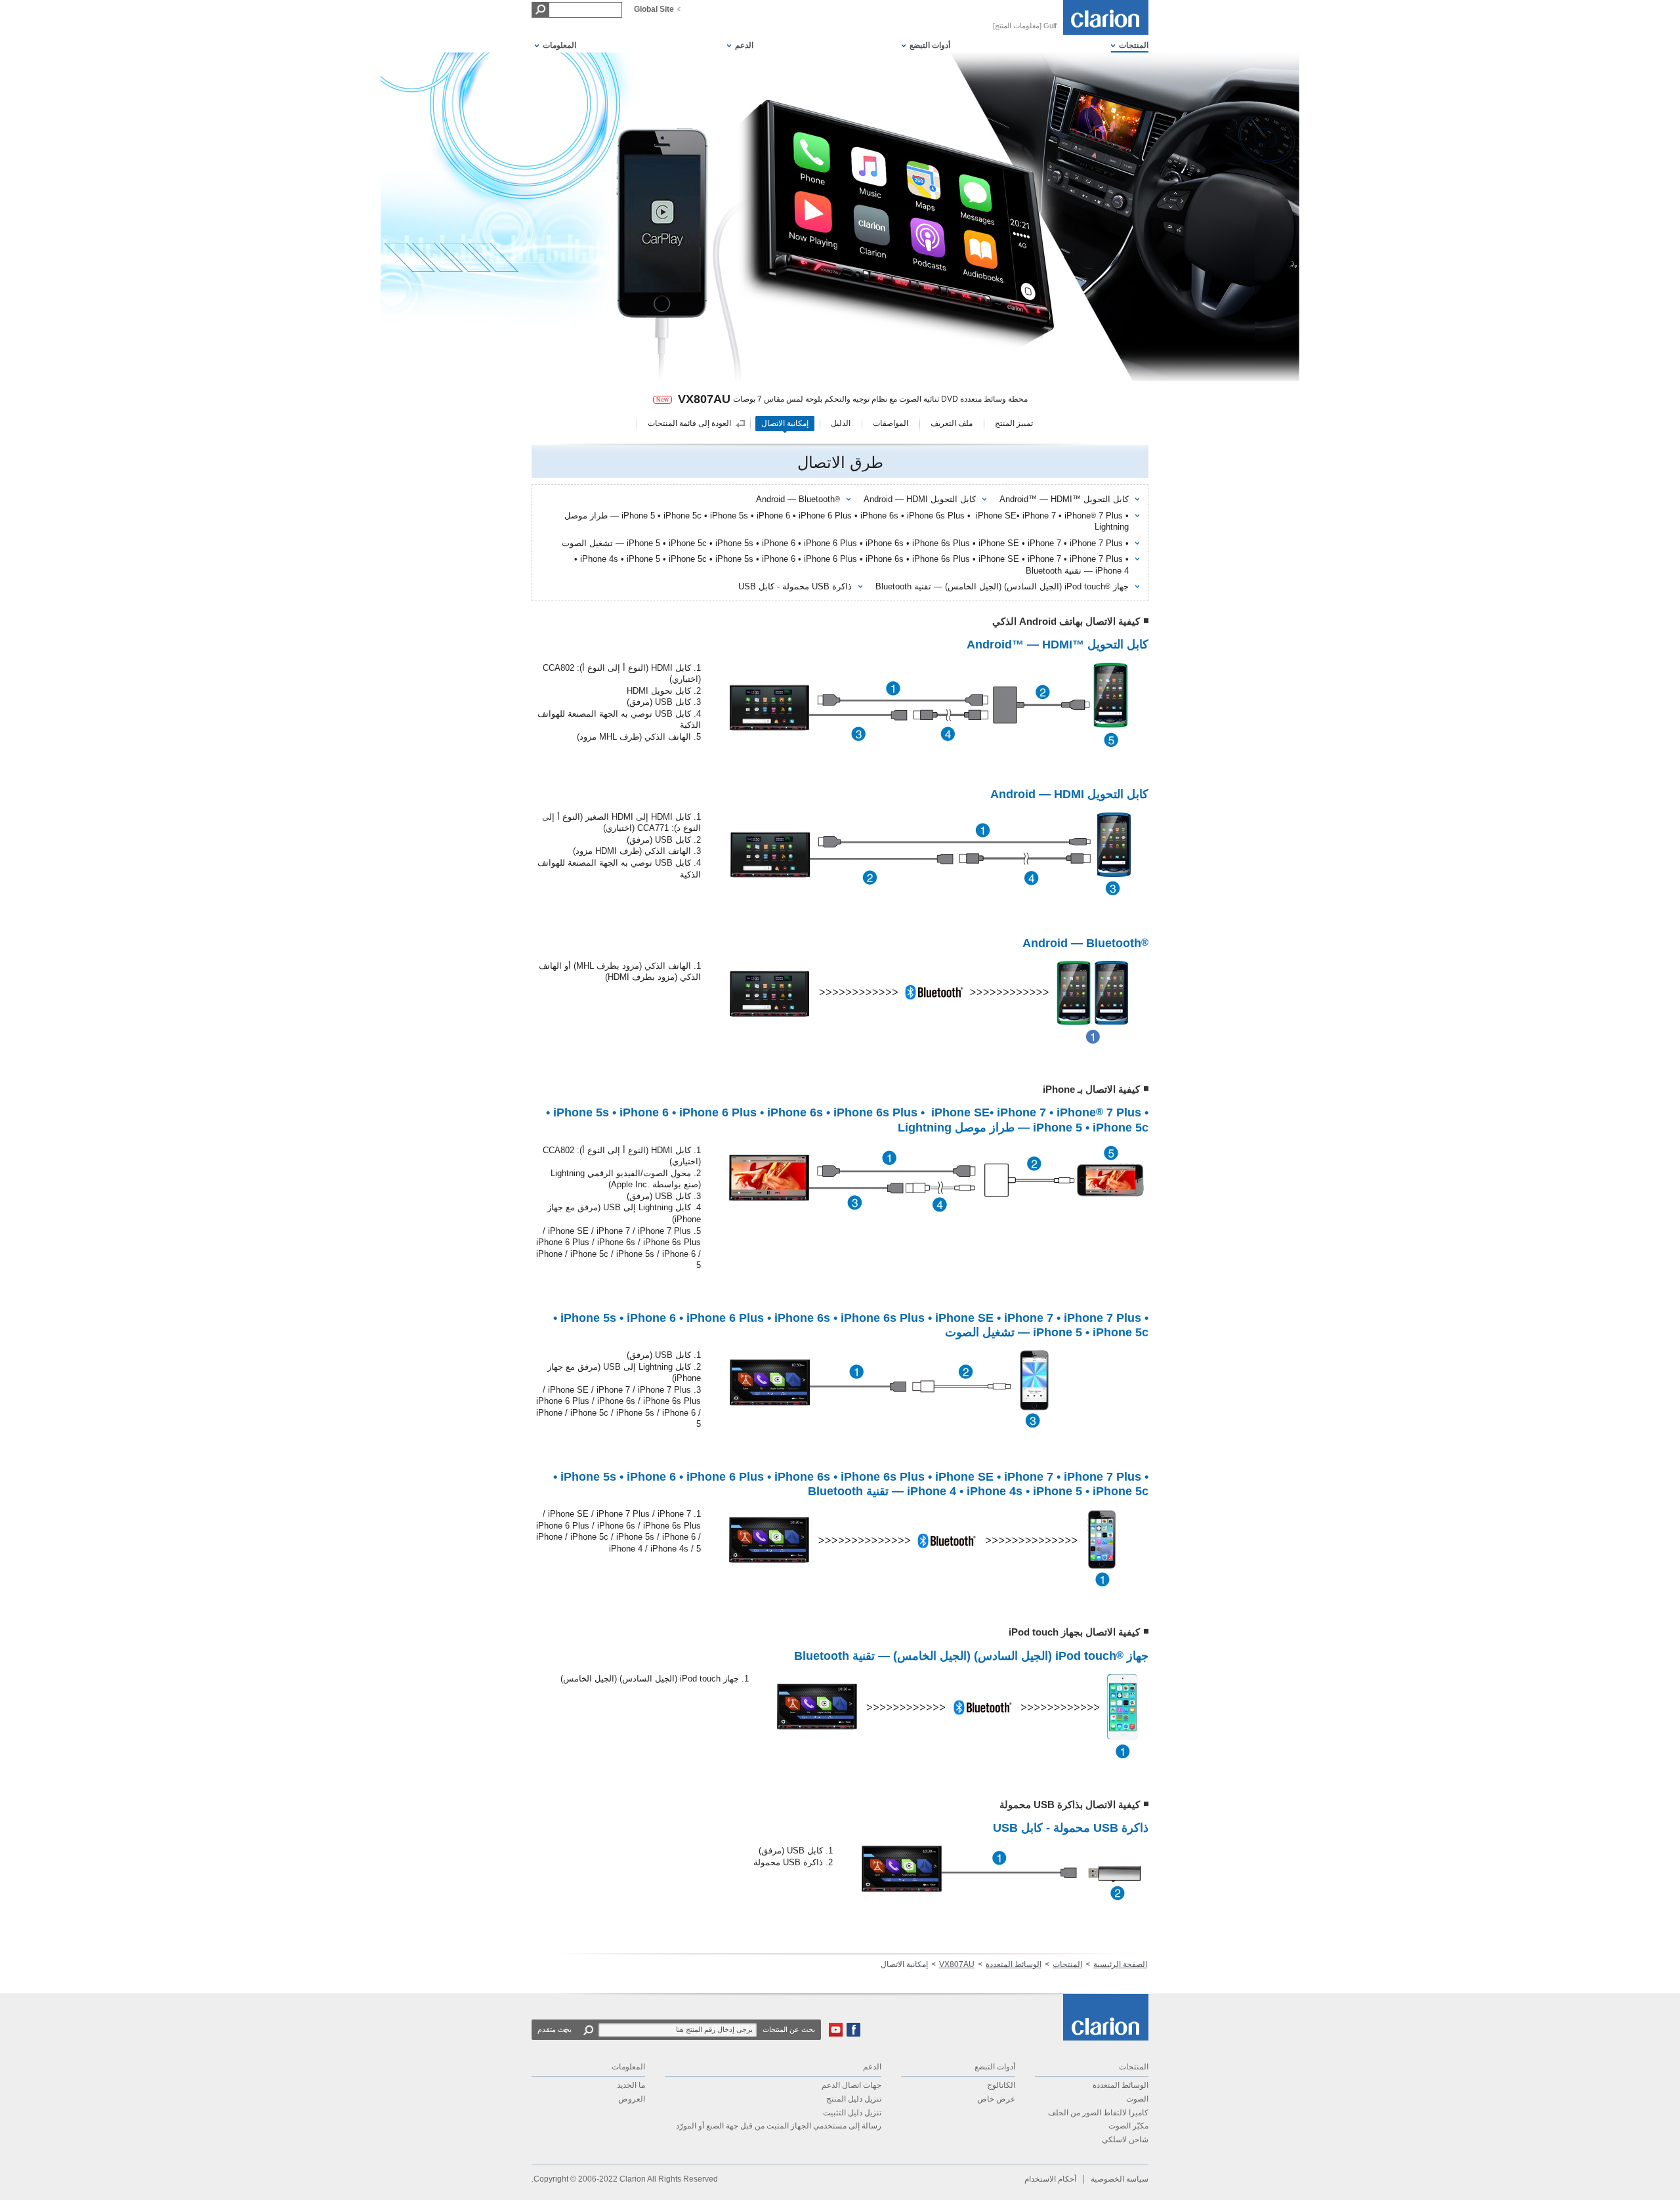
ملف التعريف (952, 423)
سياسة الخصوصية (1120, 2179)
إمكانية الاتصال (785, 423)
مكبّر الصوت (1128, 2126)
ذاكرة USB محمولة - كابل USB (795, 586)
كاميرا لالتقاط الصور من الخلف (1098, 2113)
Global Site (654, 9)
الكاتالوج (1001, 2085)
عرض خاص (996, 2099)
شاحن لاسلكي (1125, 2140)
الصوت (1137, 2099)
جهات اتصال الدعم (851, 2085)
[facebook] (853, 2034)
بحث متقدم (555, 2029)
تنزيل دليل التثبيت (852, 2113)
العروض (632, 2099)
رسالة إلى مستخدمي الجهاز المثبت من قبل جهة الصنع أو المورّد (779, 2126)
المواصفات (891, 423)
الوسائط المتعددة (1014, 1964)
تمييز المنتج (1014, 423)
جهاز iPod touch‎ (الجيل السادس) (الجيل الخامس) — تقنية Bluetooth (1002, 586)
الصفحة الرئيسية (1120, 1964)
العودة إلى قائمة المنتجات (689, 423)
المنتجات (1067, 1964)
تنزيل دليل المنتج (854, 2099)
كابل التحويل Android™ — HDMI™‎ (1064, 499)
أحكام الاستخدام (1050, 2179)
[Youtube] (836, 2034)
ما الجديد (631, 2085)
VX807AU (957, 1964)
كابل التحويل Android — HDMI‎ (920, 499)
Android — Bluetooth (798, 499)
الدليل (841, 423)
